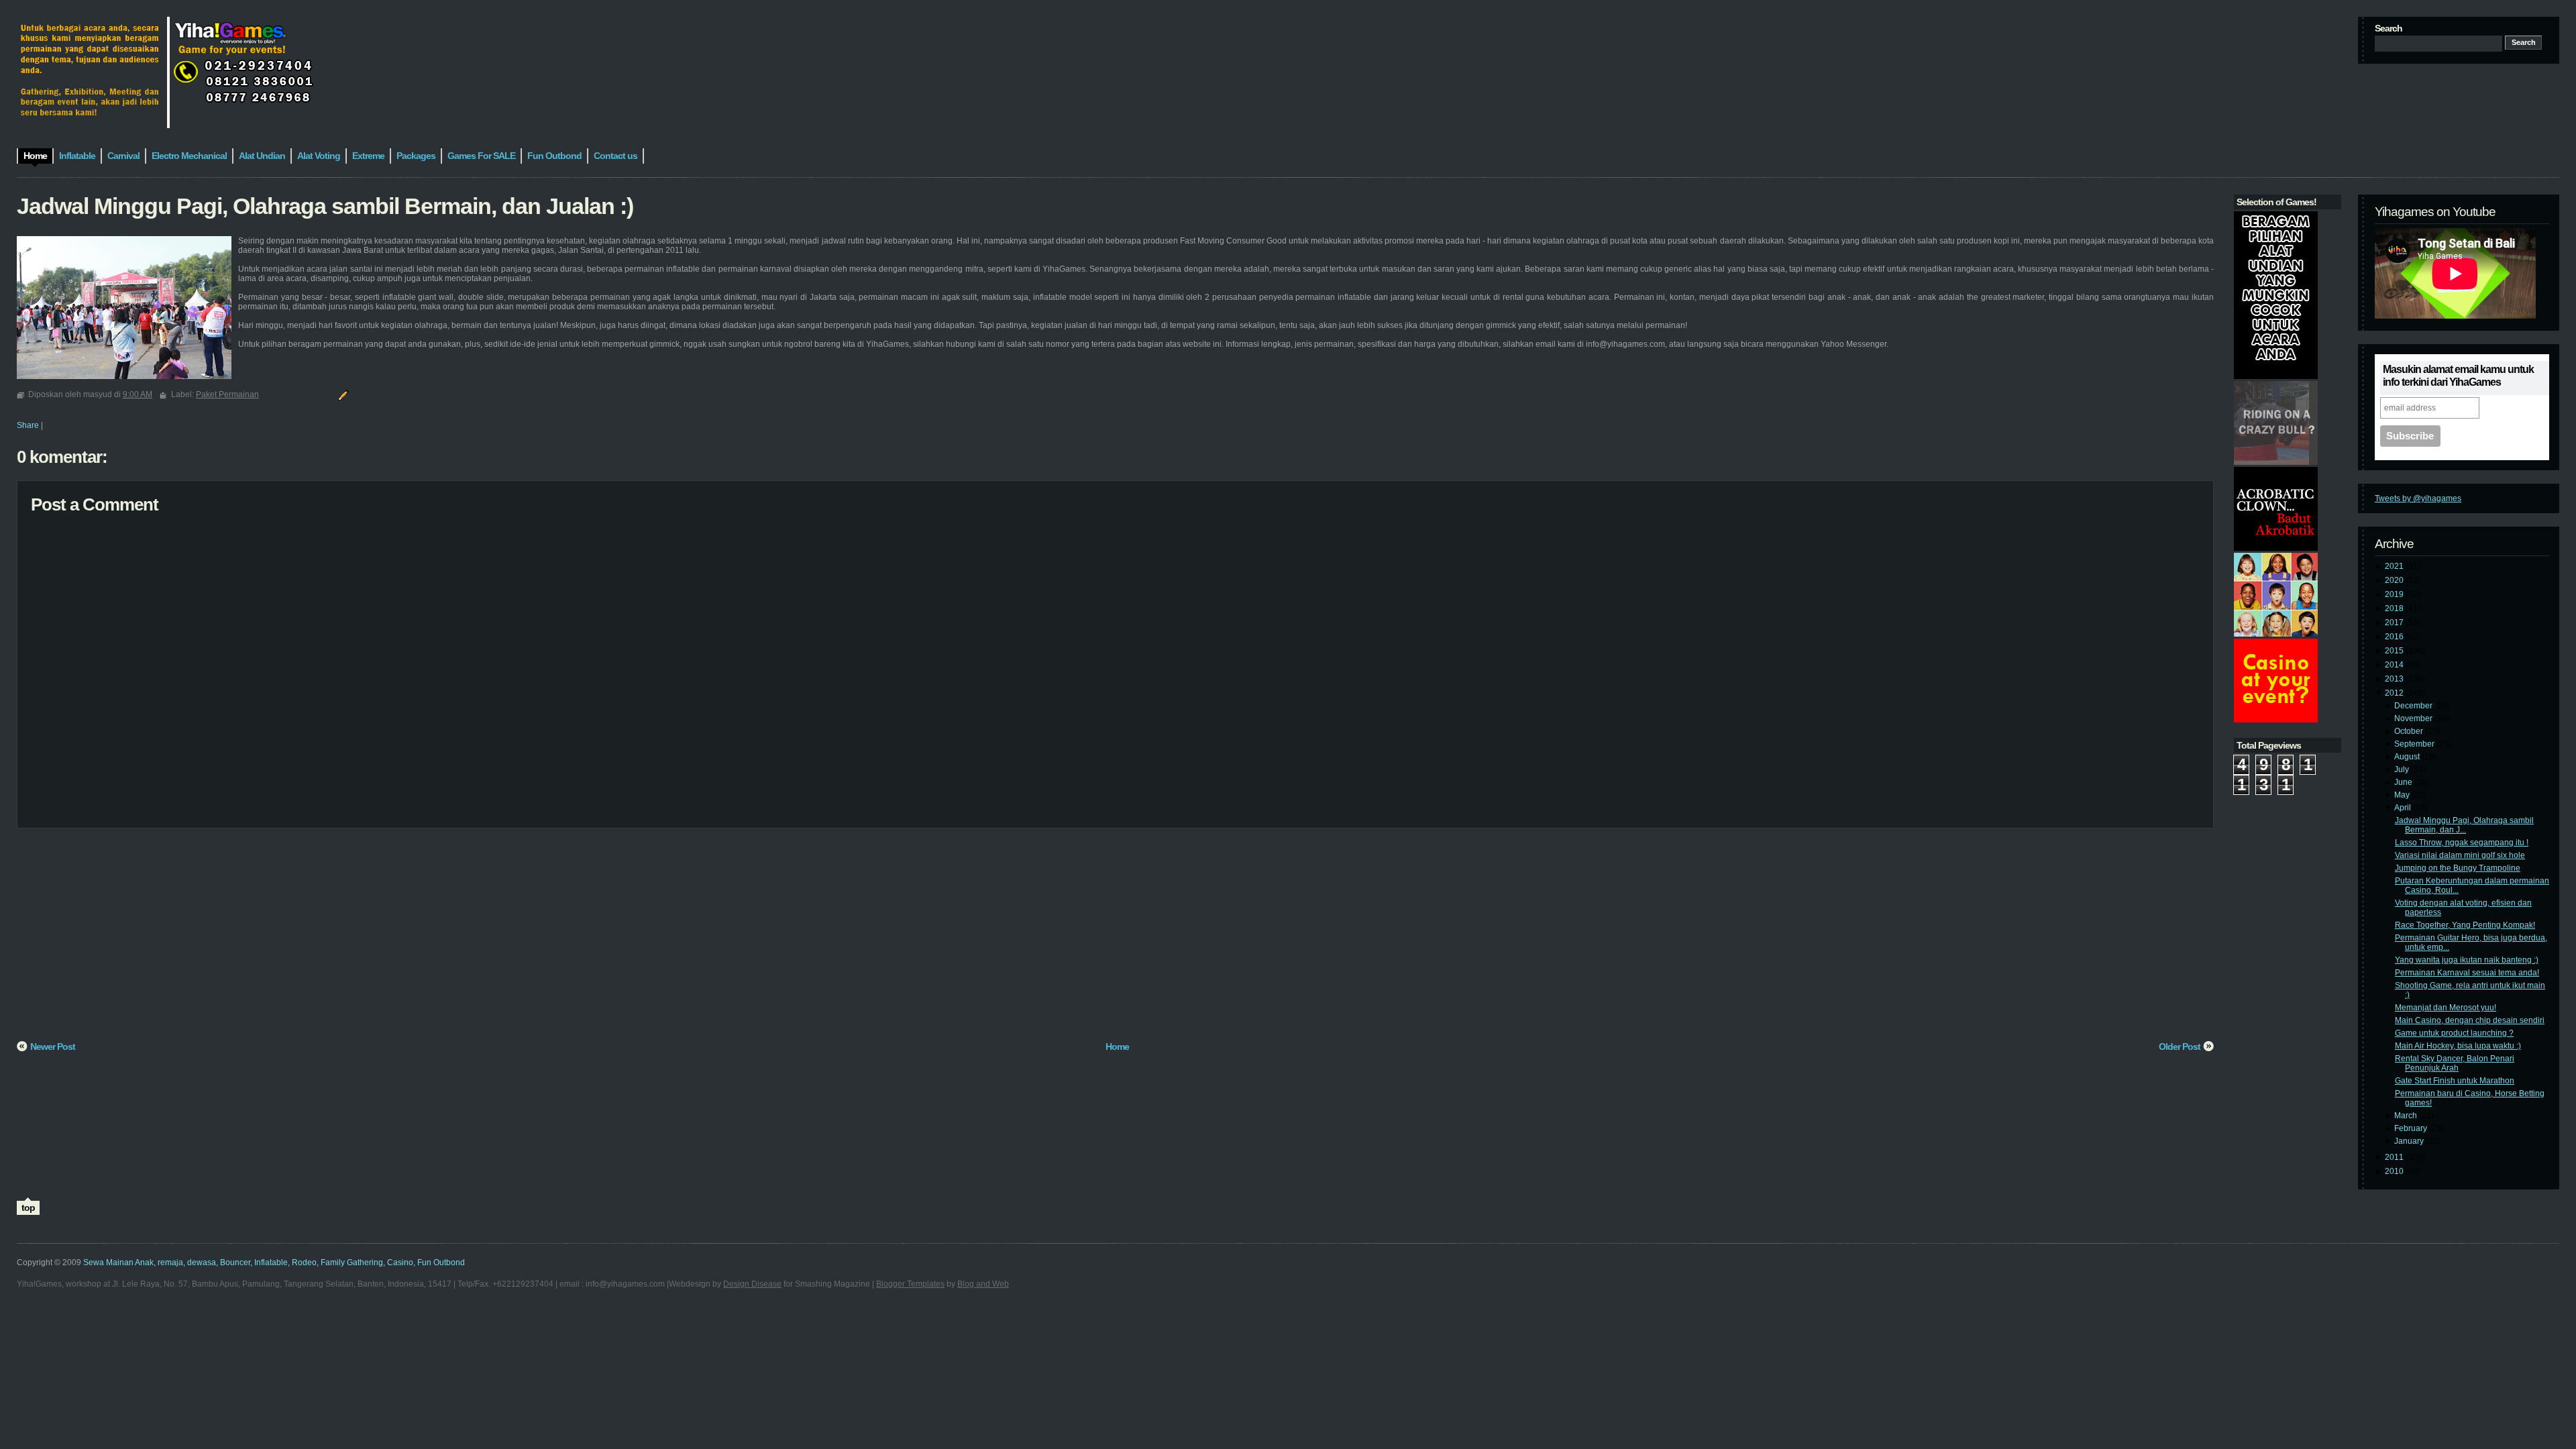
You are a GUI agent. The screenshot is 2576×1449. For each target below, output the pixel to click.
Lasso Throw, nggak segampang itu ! (2462, 843)
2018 (2395, 608)
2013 (2395, 679)
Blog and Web (983, 1284)
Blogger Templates (910, 1284)
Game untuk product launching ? (2454, 1033)
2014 (2395, 665)
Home (1117, 1046)
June (2404, 782)
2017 (2395, 623)
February (2412, 1128)
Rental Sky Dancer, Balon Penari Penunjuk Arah (2455, 1063)
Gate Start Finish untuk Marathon (2455, 1081)
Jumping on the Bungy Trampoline (2458, 868)
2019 (2395, 594)
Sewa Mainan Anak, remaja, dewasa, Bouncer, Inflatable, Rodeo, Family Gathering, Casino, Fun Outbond (274, 1263)
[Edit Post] (341, 394)
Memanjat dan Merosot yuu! (2446, 1008)
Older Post (2180, 1046)
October (2410, 731)
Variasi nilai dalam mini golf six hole (2460, 855)
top (28, 1207)
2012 (2395, 693)
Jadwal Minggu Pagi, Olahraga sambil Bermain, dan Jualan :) (325, 206)
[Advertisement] (419, 939)
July (2403, 769)
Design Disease (752, 1284)
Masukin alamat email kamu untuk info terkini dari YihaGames (2458, 376)
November (2414, 718)
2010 (2395, 1171)
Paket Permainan (227, 394)
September (2415, 744)
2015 (2395, 651)
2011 (2395, 1157)
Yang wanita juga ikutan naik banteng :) (2467, 960)
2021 (2395, 566)
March (2407, 1116)
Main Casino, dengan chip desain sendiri (2470, 1020)
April (2404, 808)
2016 (2395, 637)
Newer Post (53, 1046)
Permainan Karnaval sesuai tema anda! (2467, 973)
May (2403, 795)
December (2414, 706)
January (2410, 1141)
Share (28, 425)
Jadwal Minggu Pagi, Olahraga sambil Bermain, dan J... (2464, 825)
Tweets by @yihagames (2418, 498)
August (2408, 757)
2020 (2395, 580)
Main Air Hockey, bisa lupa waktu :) (2458, 1046)
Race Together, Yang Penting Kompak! (2465, 925)
